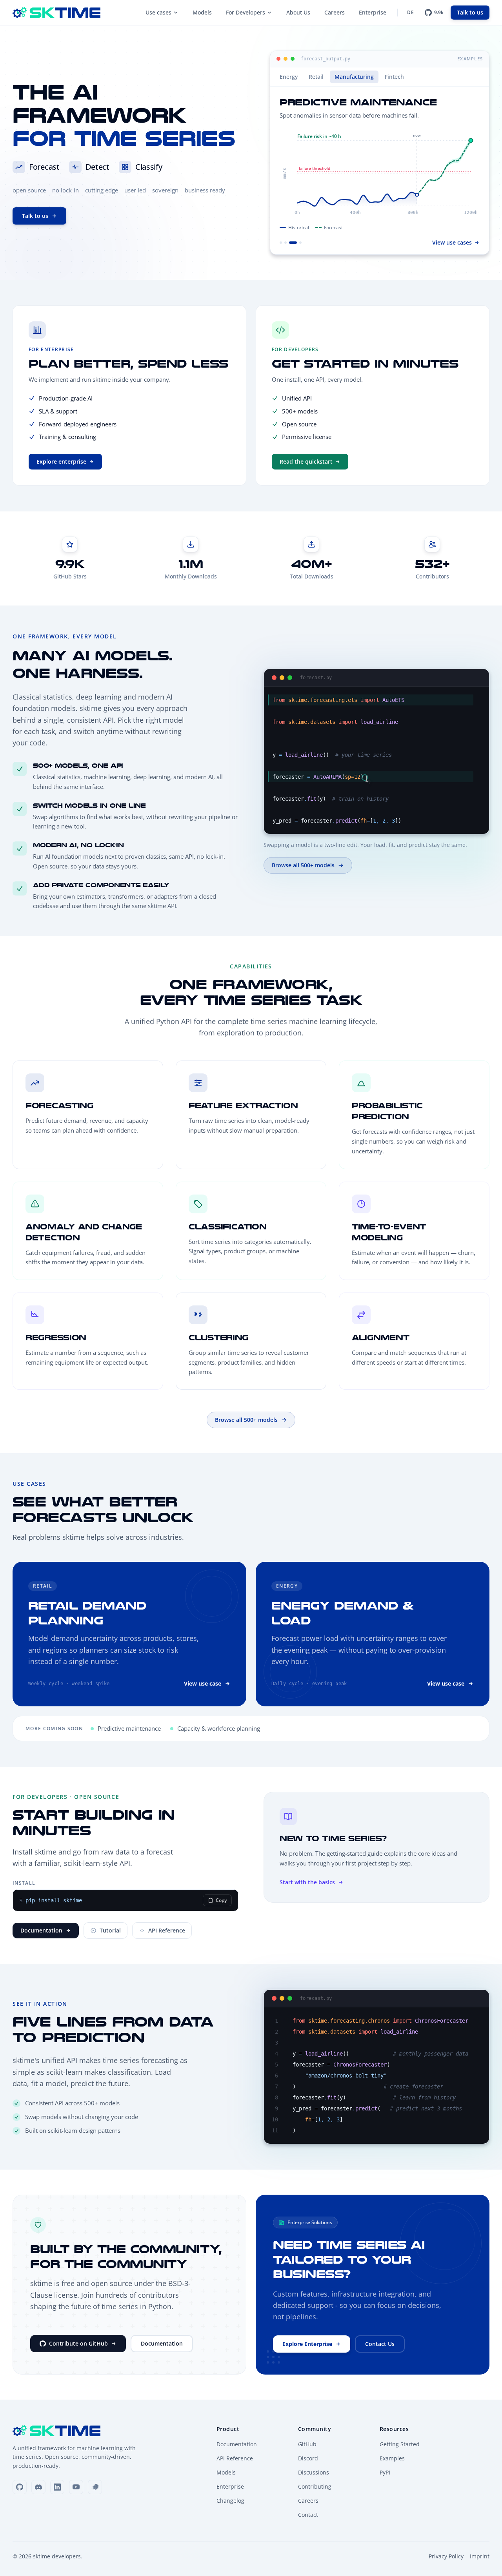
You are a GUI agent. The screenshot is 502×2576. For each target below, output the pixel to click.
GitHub (307, 2444)
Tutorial (110, 1930)
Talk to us (470, 12)
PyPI (385, 2472)
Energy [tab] (289, 77)
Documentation (41, 1930)
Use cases (158, 12)
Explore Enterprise (307, 2344)
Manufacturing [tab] (354, 77)
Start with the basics (307, 1882)
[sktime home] (56, 13)
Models (202, 12)
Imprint (480, 2556)
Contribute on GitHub (78, 2343)
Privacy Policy (446, 2556)
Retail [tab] (316, 77)
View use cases (452, 242)
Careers (335, 12)
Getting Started (400, 2444)
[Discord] (38, 2487)
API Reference (167, 1930)
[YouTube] (76, 2487)
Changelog (230, 2501)
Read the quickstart (306, 461)
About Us (298, 12)
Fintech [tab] (394, 77)
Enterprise (373, 12)
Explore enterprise (61, 461)
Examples (392, 2458)
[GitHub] (20, 2487)
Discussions (314, 2472)
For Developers (246, 12)
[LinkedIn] (57, 2487)
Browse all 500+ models (303, 865)
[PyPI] (95, 2487)
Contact (308, 2515)
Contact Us (380, 2344)
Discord (308, 2458)
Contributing (315, 2486)
